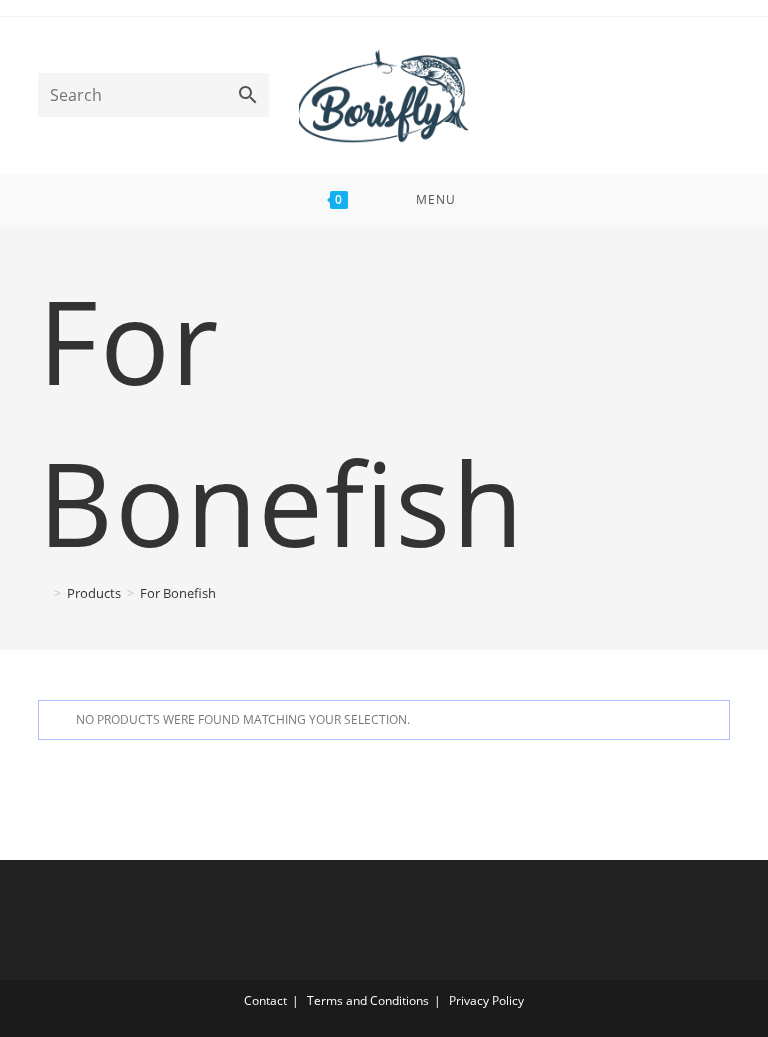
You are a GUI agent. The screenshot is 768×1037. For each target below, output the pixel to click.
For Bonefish (178, 593)
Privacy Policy (486, 1000)
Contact (265, 1000)
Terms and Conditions (368, 1000)
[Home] (43, 593)
